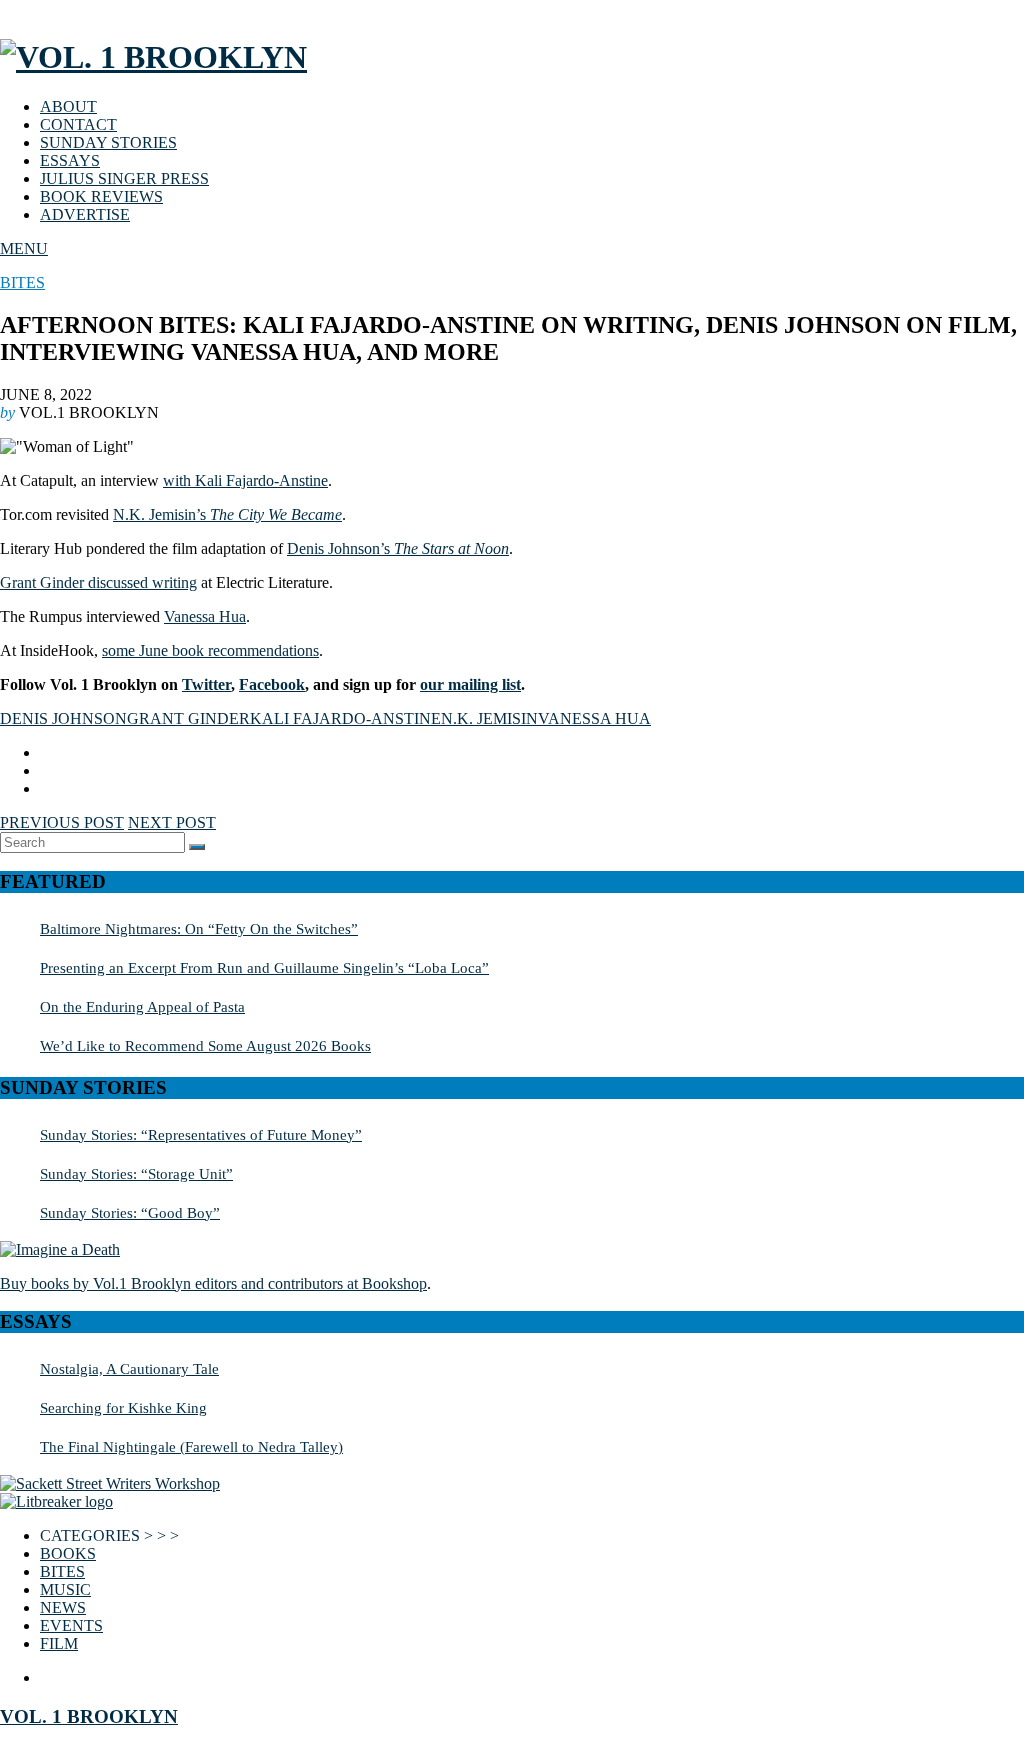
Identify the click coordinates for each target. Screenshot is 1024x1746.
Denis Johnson (63, 718)
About (68, 106)
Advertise (85, 214)
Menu (24, 248)
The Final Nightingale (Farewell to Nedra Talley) (191, 1446)
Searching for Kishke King (123, 1407)
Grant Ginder (188, 718)
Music (65, 1589)
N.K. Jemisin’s (227, 514)
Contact (78, 124)
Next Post (172, 822)
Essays (70, 160)
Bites (22, 282)
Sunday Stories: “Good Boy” (130, 1212)
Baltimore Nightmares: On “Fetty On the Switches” (199, 928)
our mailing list (470, 684)
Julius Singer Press (124, 178)
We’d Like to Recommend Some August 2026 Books (205, 1045)
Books (68, 1553)
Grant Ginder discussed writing (98, 582)
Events (71, 1625)
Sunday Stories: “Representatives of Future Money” (201, 1134)
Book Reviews (101, 196)
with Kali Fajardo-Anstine (245, 480)
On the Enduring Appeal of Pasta (142, 1006)
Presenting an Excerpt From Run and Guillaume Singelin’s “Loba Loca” (264, 967)
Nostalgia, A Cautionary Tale (129, 1368)
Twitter (206, 684)
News (63, 1607)
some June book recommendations (210, 650)
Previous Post (62, 822)
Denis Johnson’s (398, 548)
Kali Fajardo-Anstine (345, 718)
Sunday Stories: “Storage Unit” (136, 1173)
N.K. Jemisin (489, 718)
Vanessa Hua (205, 616)
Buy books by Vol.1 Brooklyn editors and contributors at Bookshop (213, 1283)
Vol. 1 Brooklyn (89, 1716)
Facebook (272, 684)
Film (59, 1643)
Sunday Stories (108, 142)
